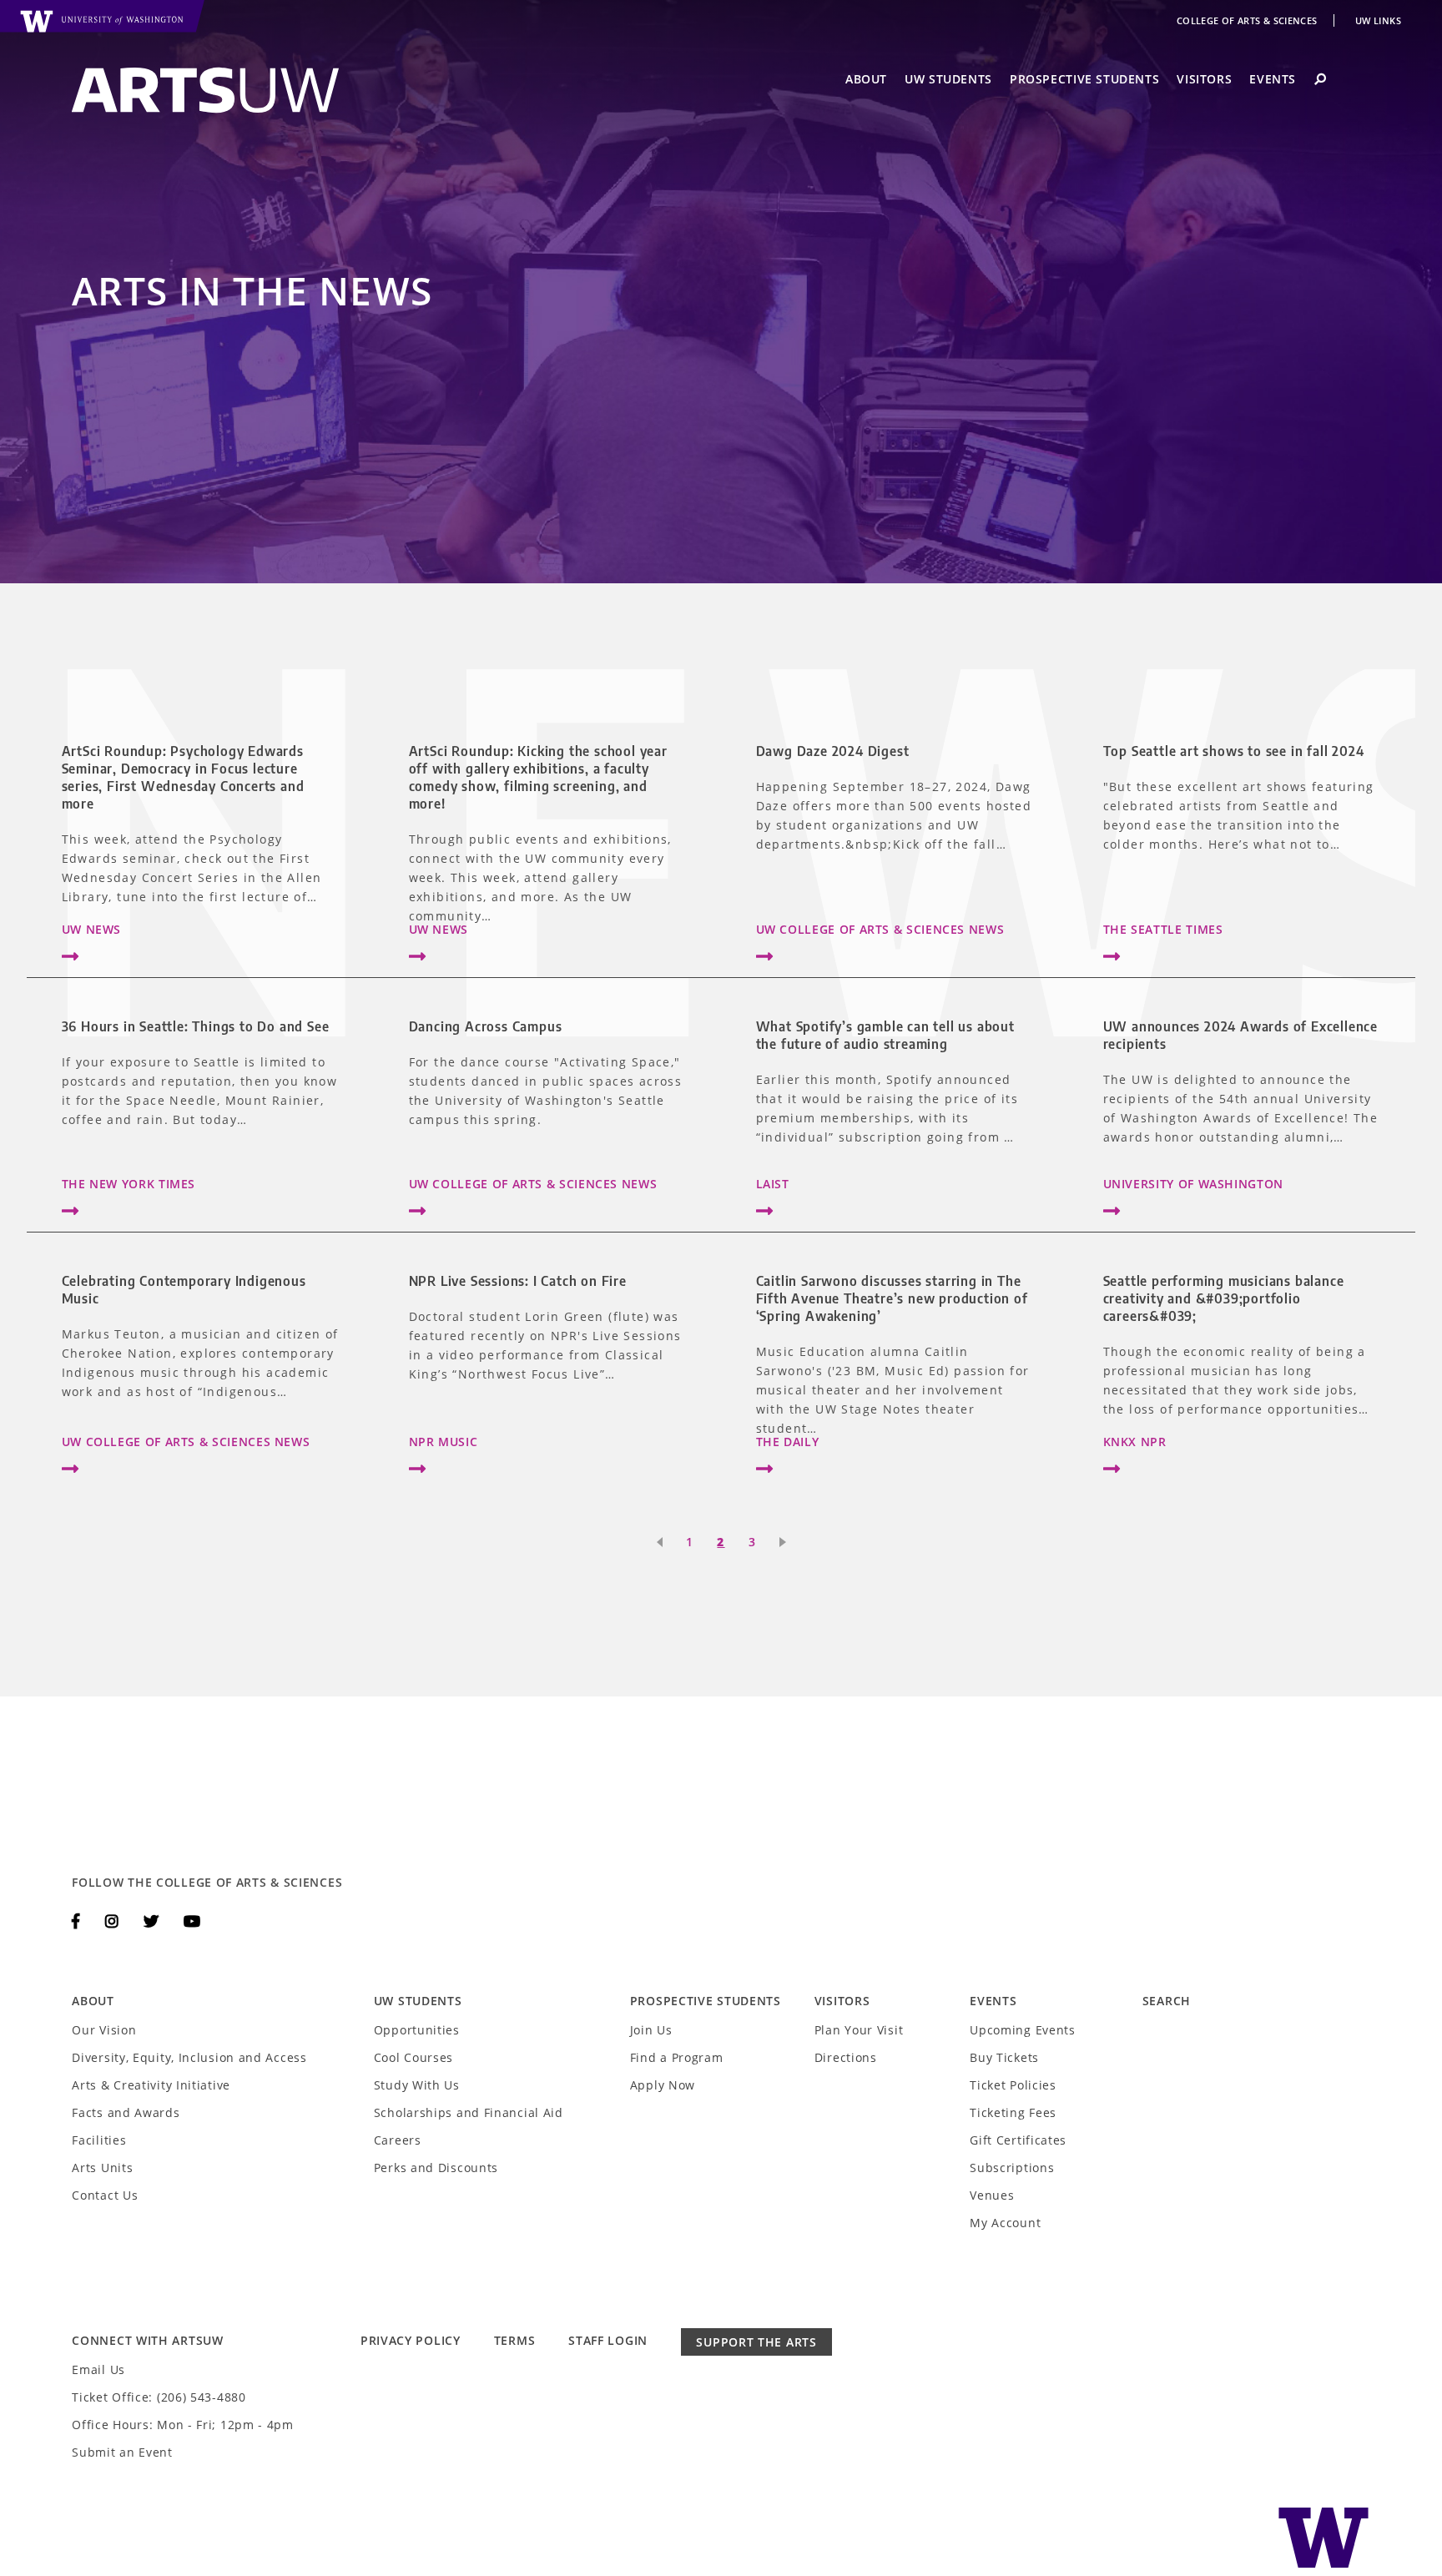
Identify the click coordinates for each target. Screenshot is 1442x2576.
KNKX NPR (1135, 1442)
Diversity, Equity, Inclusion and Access (189, 2057)
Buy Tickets (1004, 2057)
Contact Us (105, 2195)
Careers (398, 2140)
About (866, 79)
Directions (846, 2057)
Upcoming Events (1023, 2030)
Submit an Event (122, 2452)
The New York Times (129, 1184)
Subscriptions (1012, 2168)
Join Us (651, 2030)
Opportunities (417, 2030)
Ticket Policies (1013, 2085)
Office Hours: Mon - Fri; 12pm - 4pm (183, 2425)
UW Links (1378, 20)
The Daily (788, 1442)
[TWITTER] (154, 1921)
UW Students (948, 79)
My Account (1005, 2223)
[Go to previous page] (656, 1541)
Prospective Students (1084, 79)
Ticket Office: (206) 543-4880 (159, 2397)
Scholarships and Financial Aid (469, 2112)
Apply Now (663, 2085)
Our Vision (104, 2030)
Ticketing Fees (1013, 2112)
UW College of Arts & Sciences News (880, 929)
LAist (773, 1184)
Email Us (98, 2369)
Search (1167, 2001)
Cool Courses (413, 2057)
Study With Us (417, 2085)
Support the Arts (756, 2342)
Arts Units (102, 2168)
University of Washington (1193, 1184)
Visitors (1204, 79)
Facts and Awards (126, 2112)
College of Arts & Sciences (1248, 20)
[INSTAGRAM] (114, 1921)
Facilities (99, 2140)
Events (1273, 79)
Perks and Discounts (436, 2168)
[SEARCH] (1320, 79)
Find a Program (677, 2057)
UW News (91, 929)
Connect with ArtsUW (147, 2340)
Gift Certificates (1018, 2140)
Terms (515, 2340)
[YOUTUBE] (192, 1921)
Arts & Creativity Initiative (151, 2085)
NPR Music (444, 1442)
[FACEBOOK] (78, 1921)
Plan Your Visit (859, 2030)
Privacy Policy (411, 2340)
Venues (992, 2195)
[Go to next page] (786, 1541)
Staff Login (608, 2340)
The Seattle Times (1163, 929)
